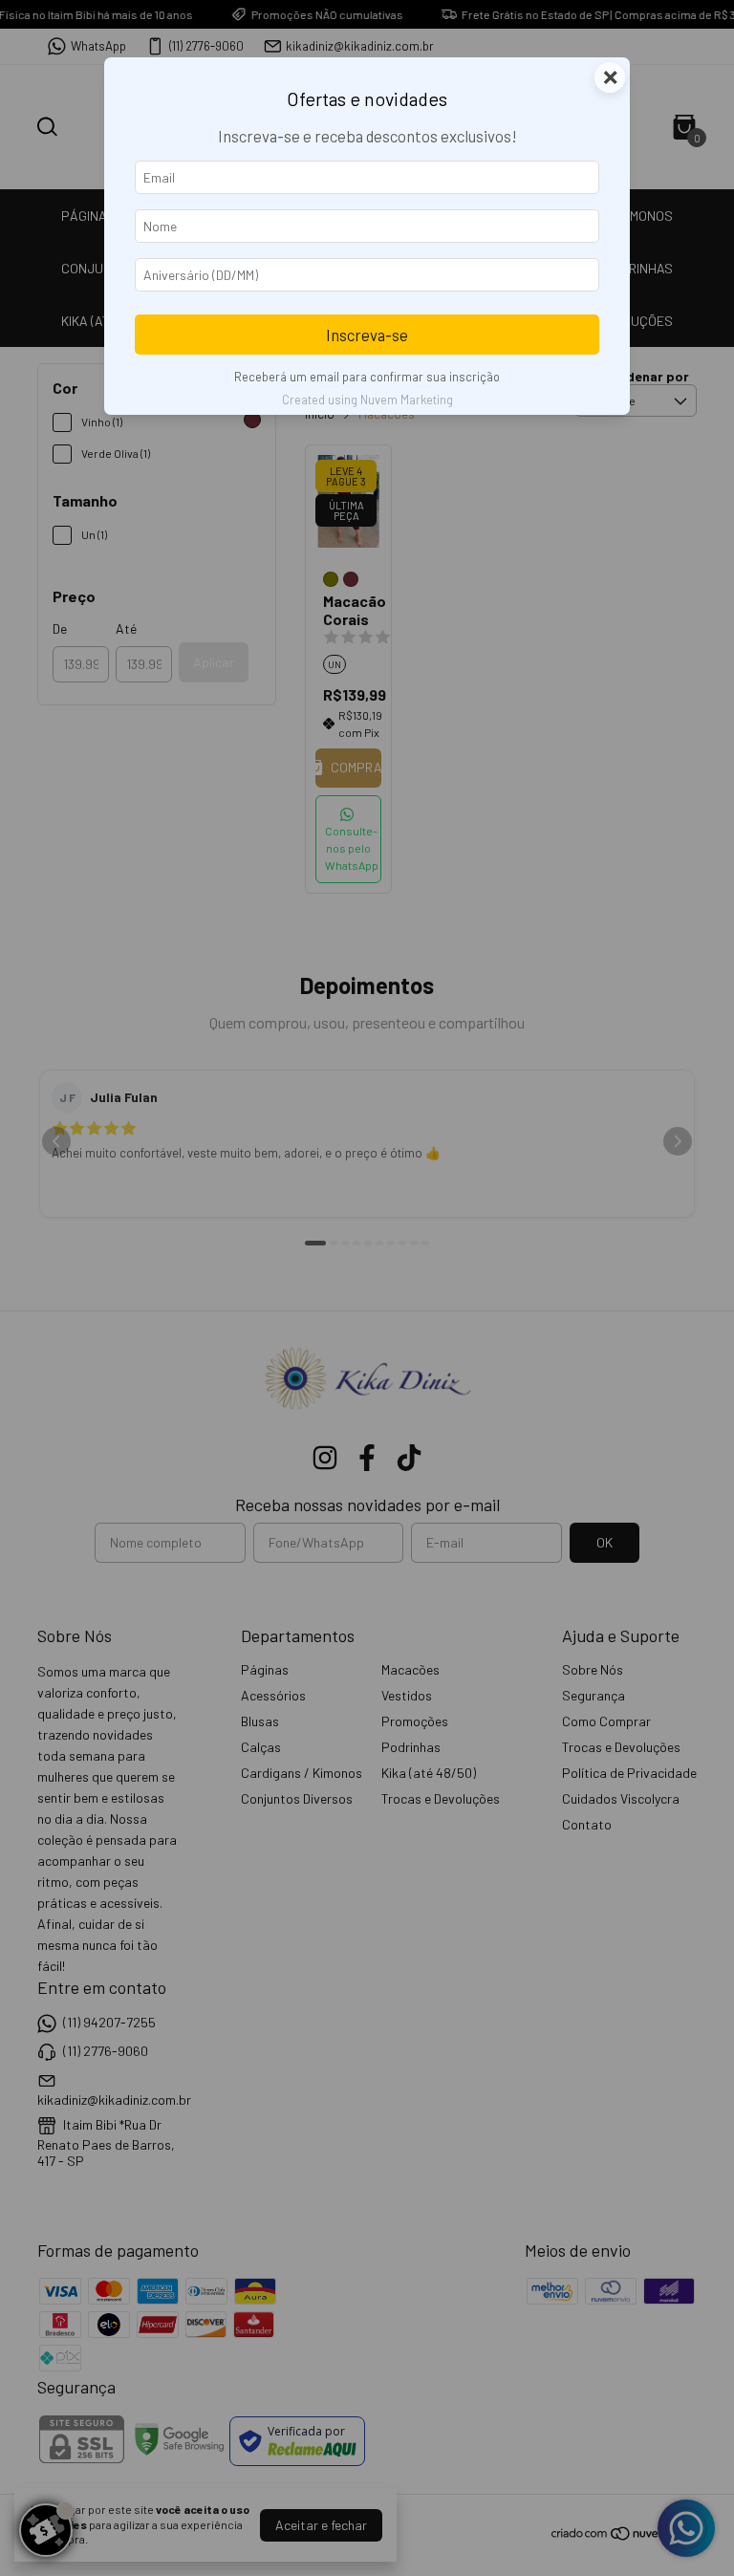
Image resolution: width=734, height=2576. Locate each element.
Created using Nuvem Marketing (367, 400)
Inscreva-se (367, 335)
